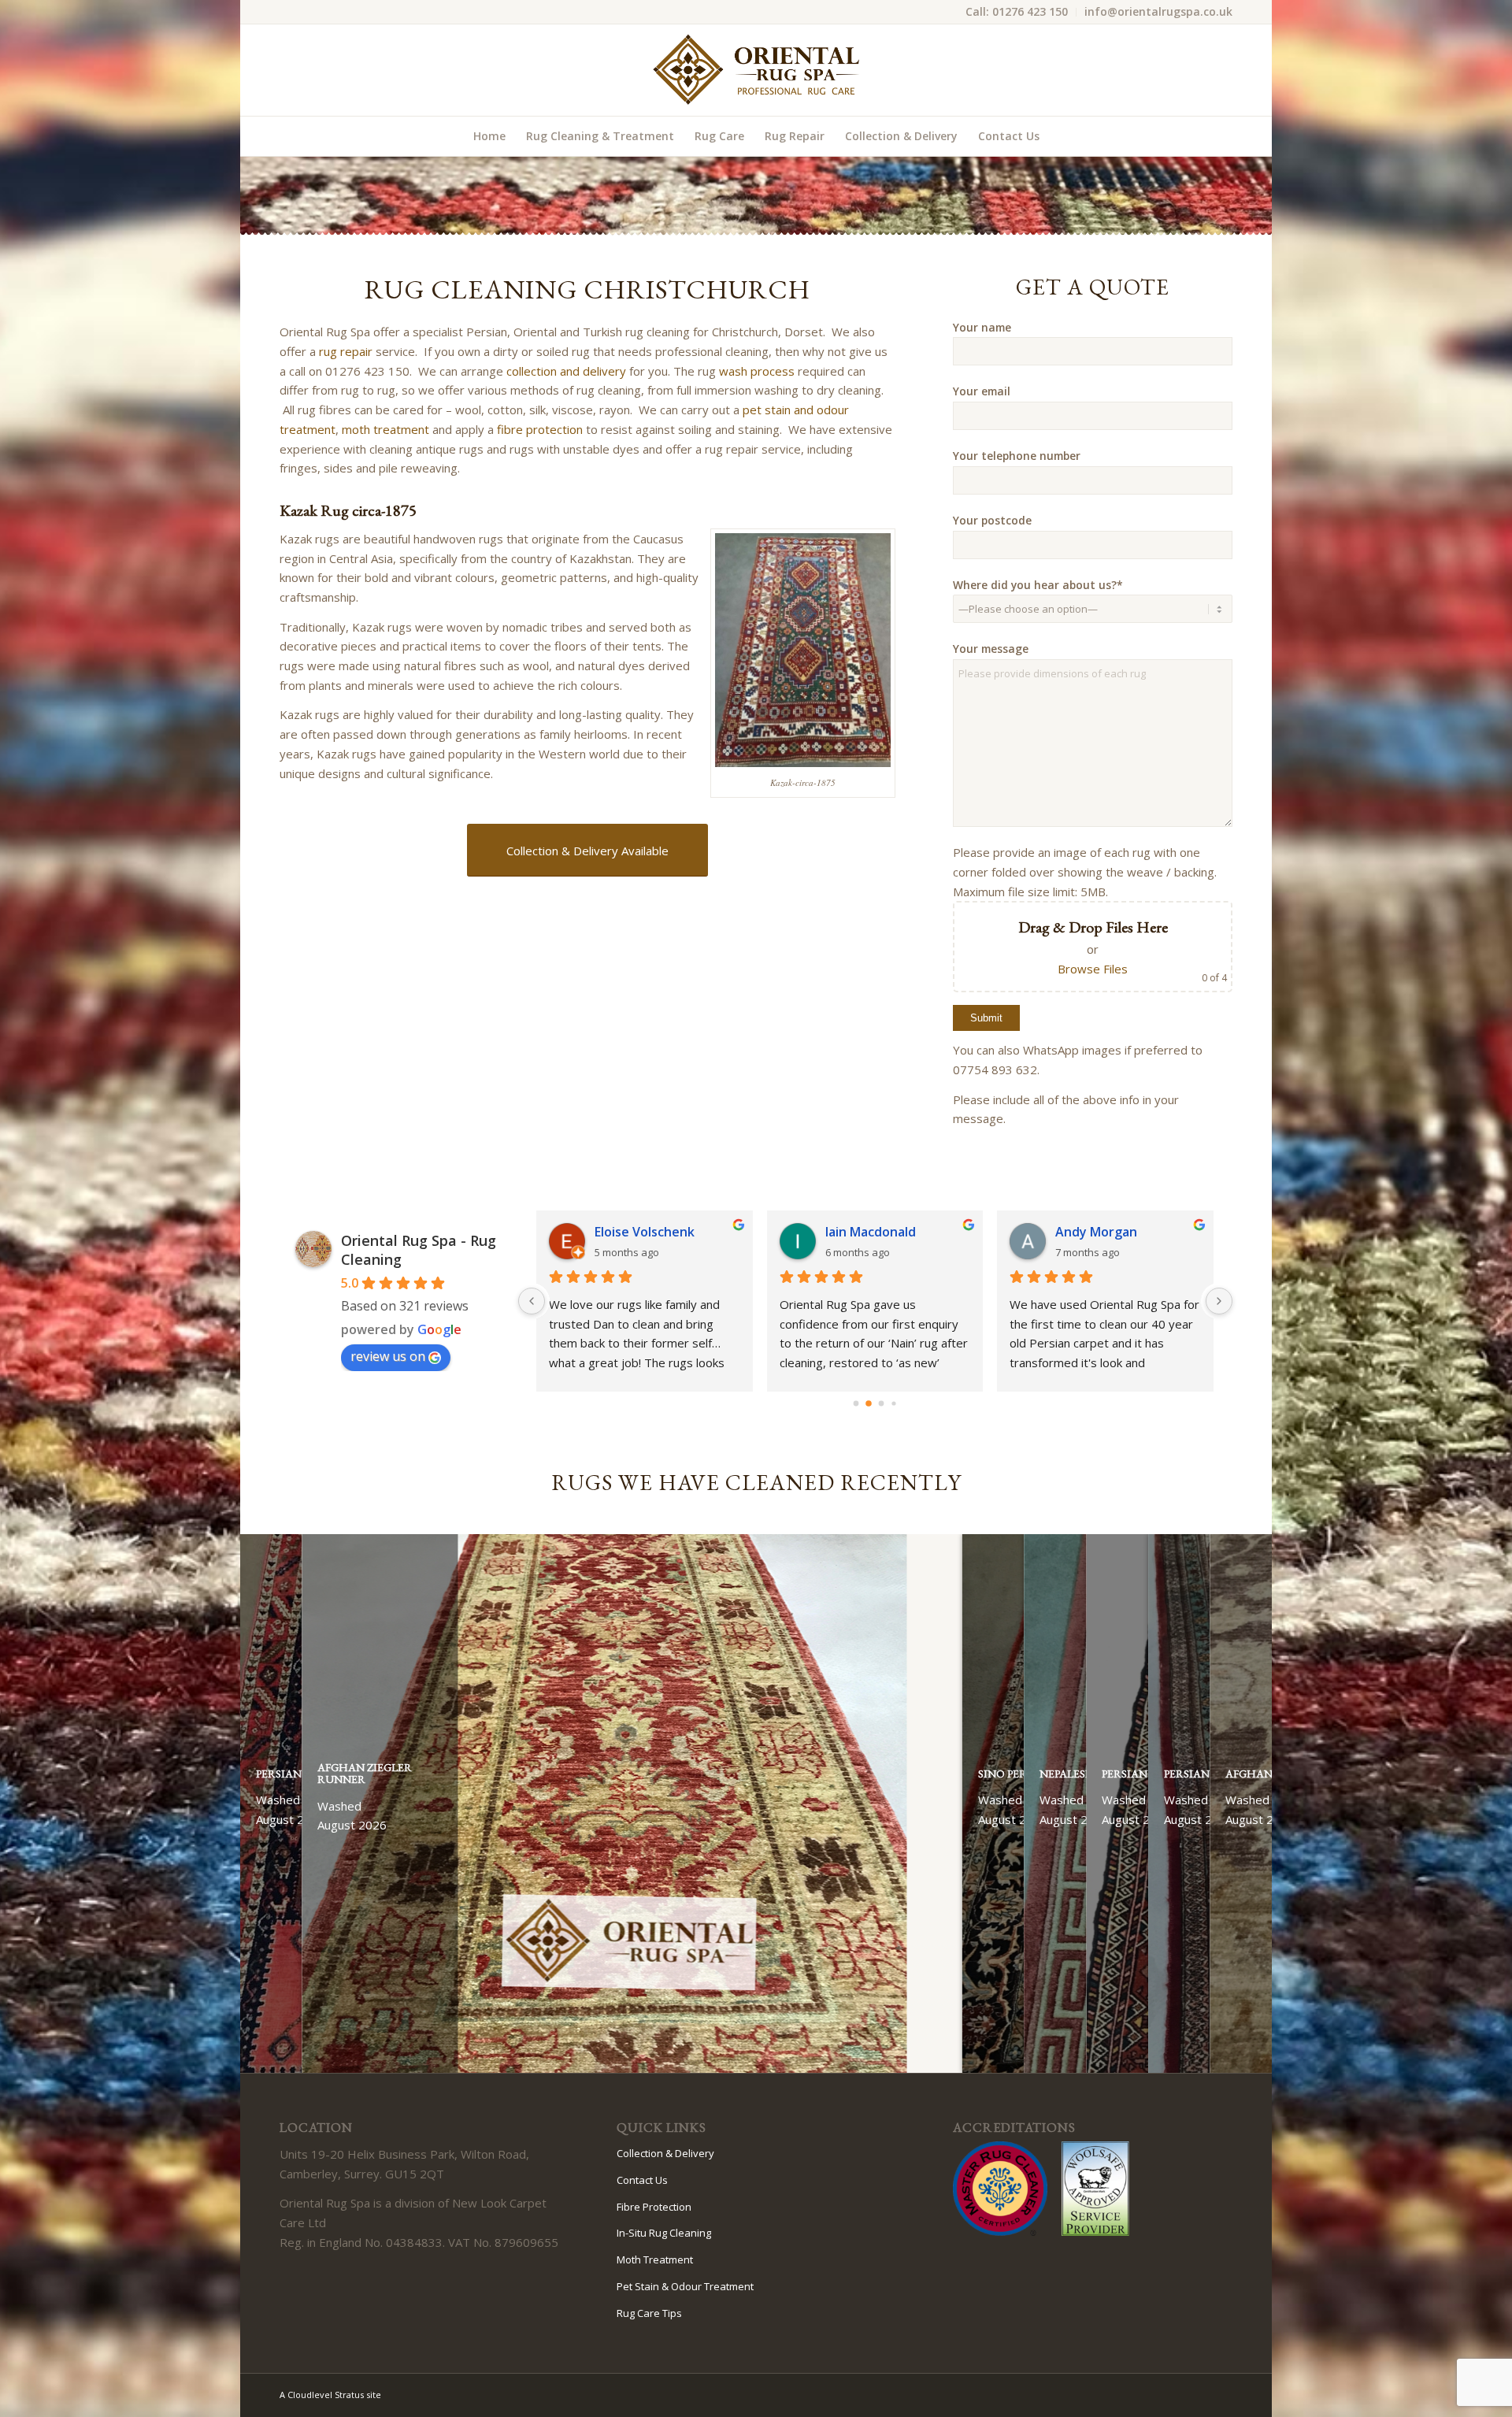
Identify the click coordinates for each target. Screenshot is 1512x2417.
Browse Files (1093, 969)
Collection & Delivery (665, 2153)
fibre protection (540, 429)
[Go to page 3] (894, 1404)
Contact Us (642, 2180)
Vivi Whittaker (869, 1232)
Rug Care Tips (649, 2313)
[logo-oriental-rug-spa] (756, 70)
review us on (388, 1356)
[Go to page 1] (869, 1404)
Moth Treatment (655, 2259)
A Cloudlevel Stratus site (330, 2395)
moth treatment (385, 429)
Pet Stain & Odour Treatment (685, 2286)
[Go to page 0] (856, 1403)
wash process (757, 371)
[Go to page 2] (881, 1403)
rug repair (346, 351)
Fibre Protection (654, 2207)
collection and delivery (566, 371)
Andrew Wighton (1108, 1232)
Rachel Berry (634, 1232)
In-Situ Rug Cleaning (664, 2233)
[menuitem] (1017, 12)
